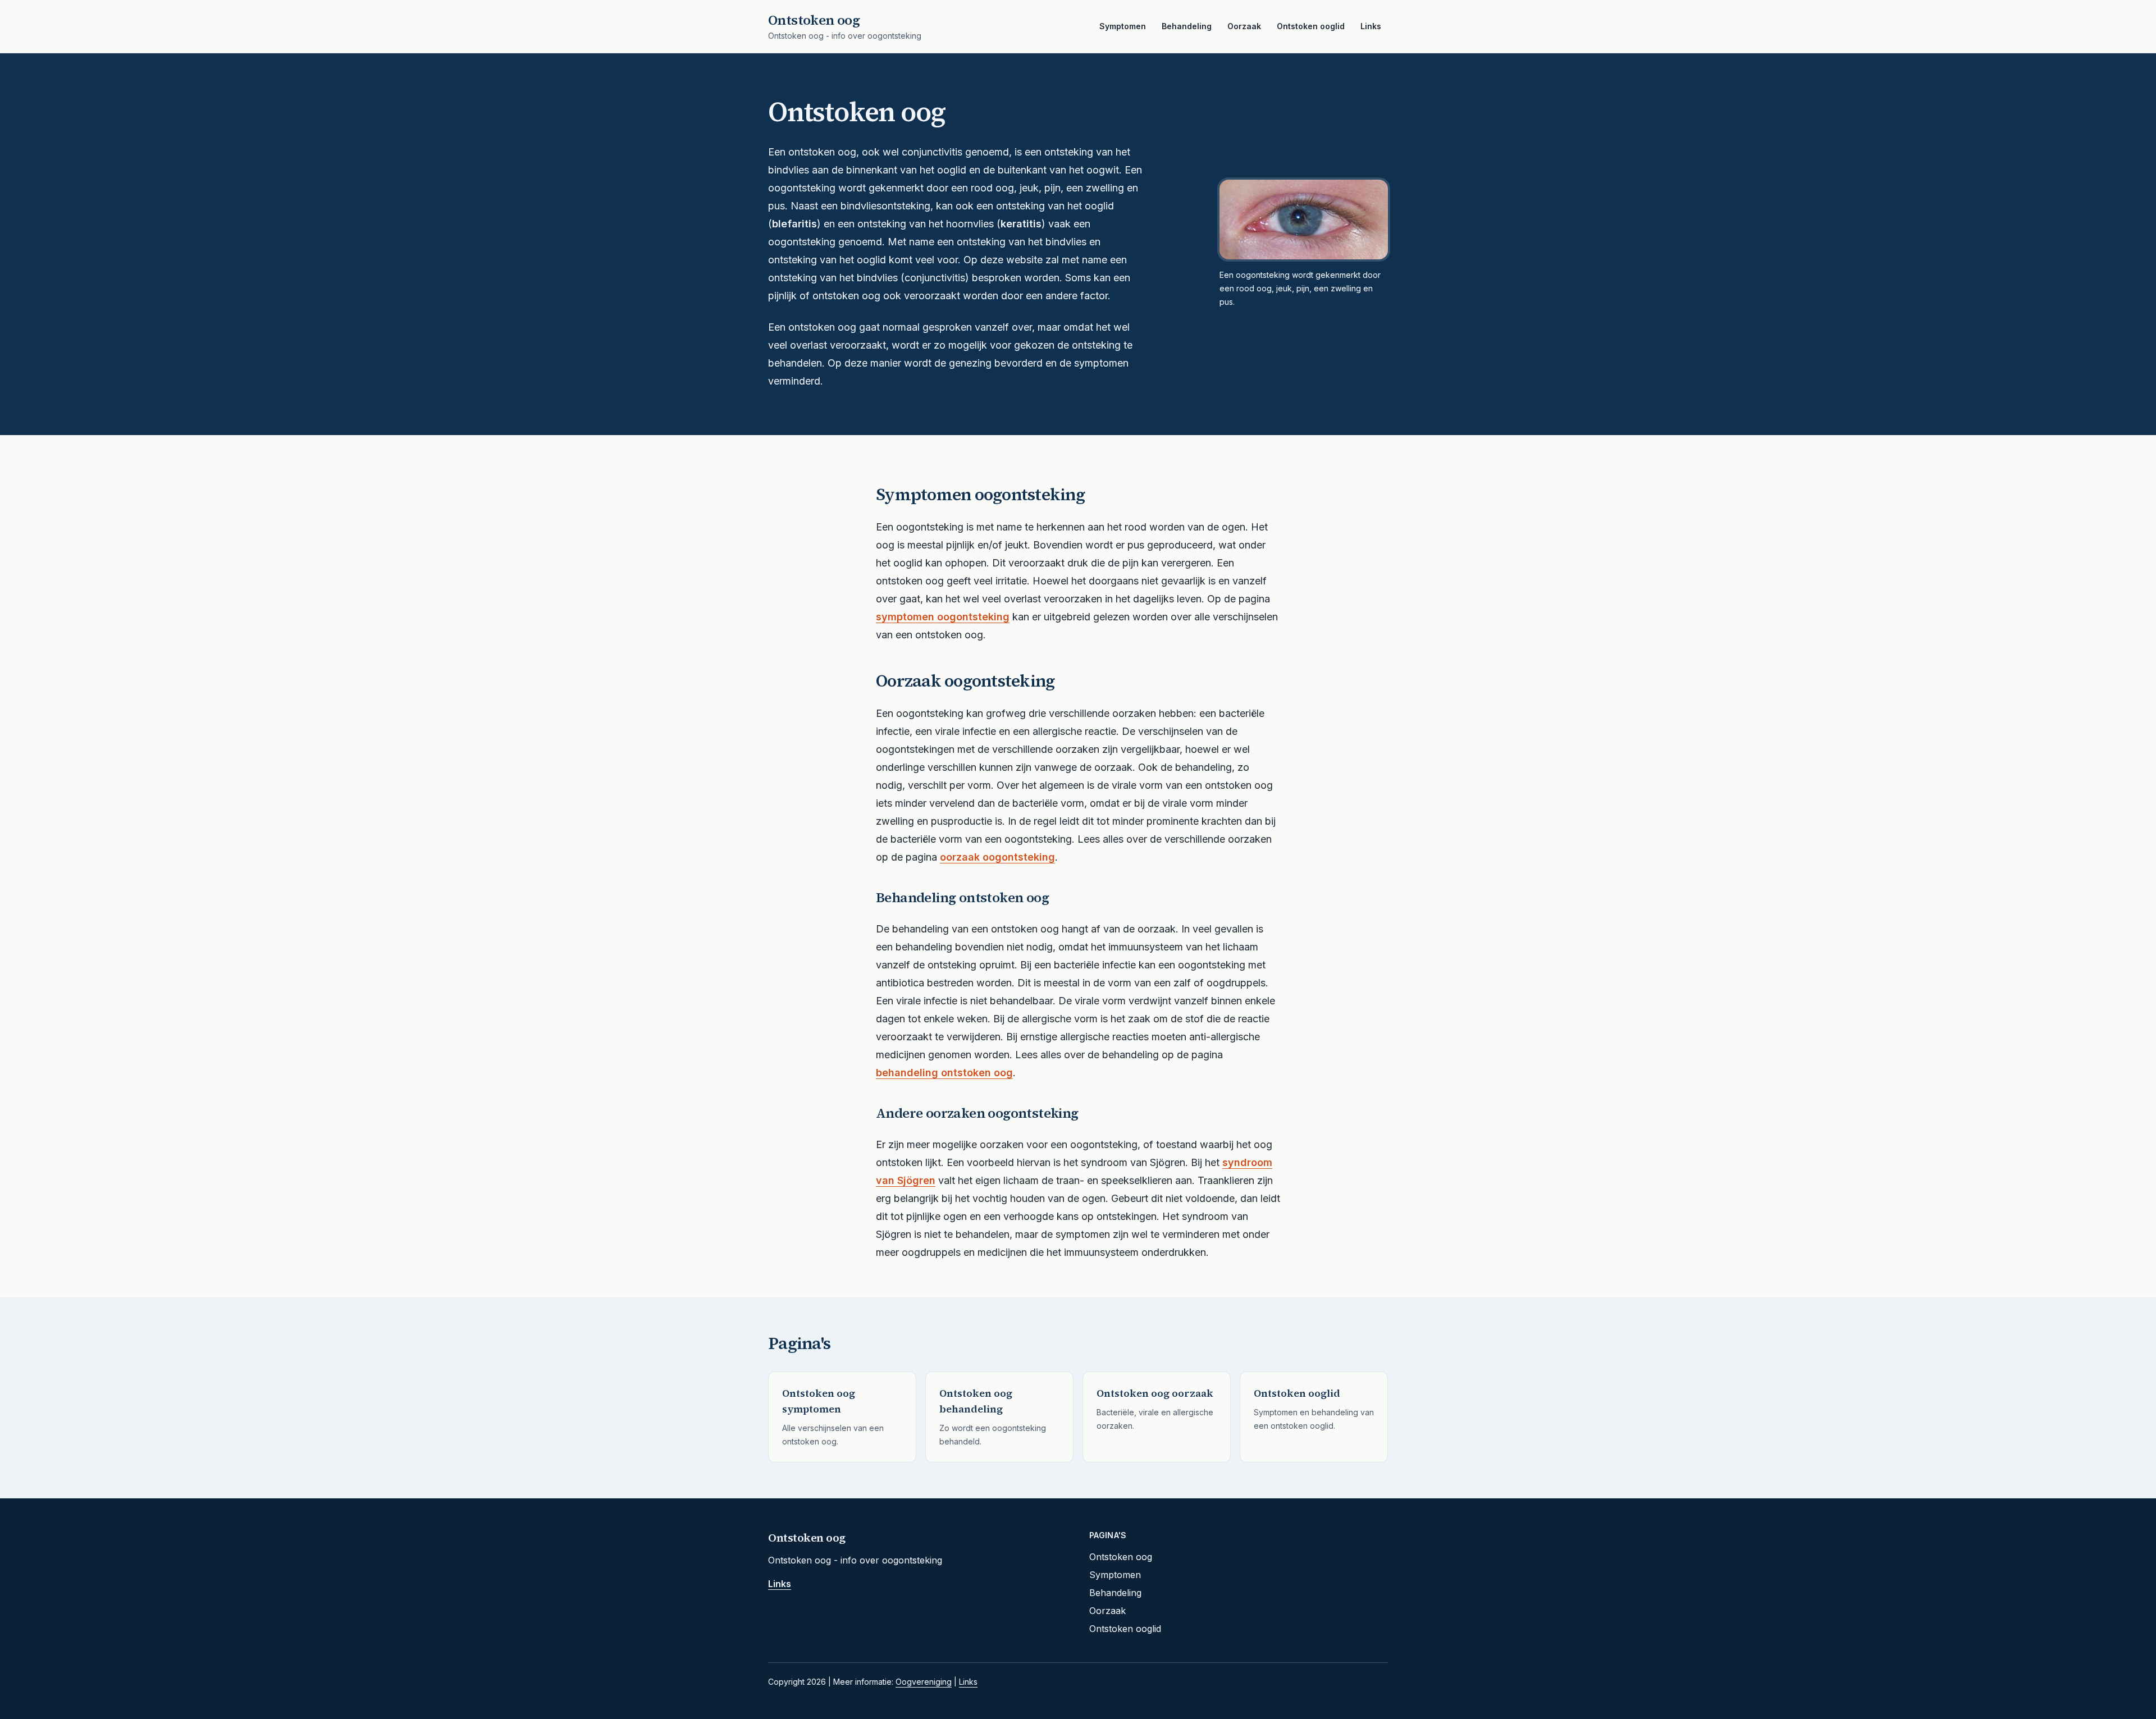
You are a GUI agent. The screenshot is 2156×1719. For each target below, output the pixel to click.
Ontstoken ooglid (1311, 26)
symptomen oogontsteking (943, 617)
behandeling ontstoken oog (944, 1073)
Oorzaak (1244, 26)
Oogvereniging (924, 1682)
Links (1371, 26)
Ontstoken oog (1121, 1557)
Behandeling (1187, 26)
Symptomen (1123, 26)
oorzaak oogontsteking (997, 857)
